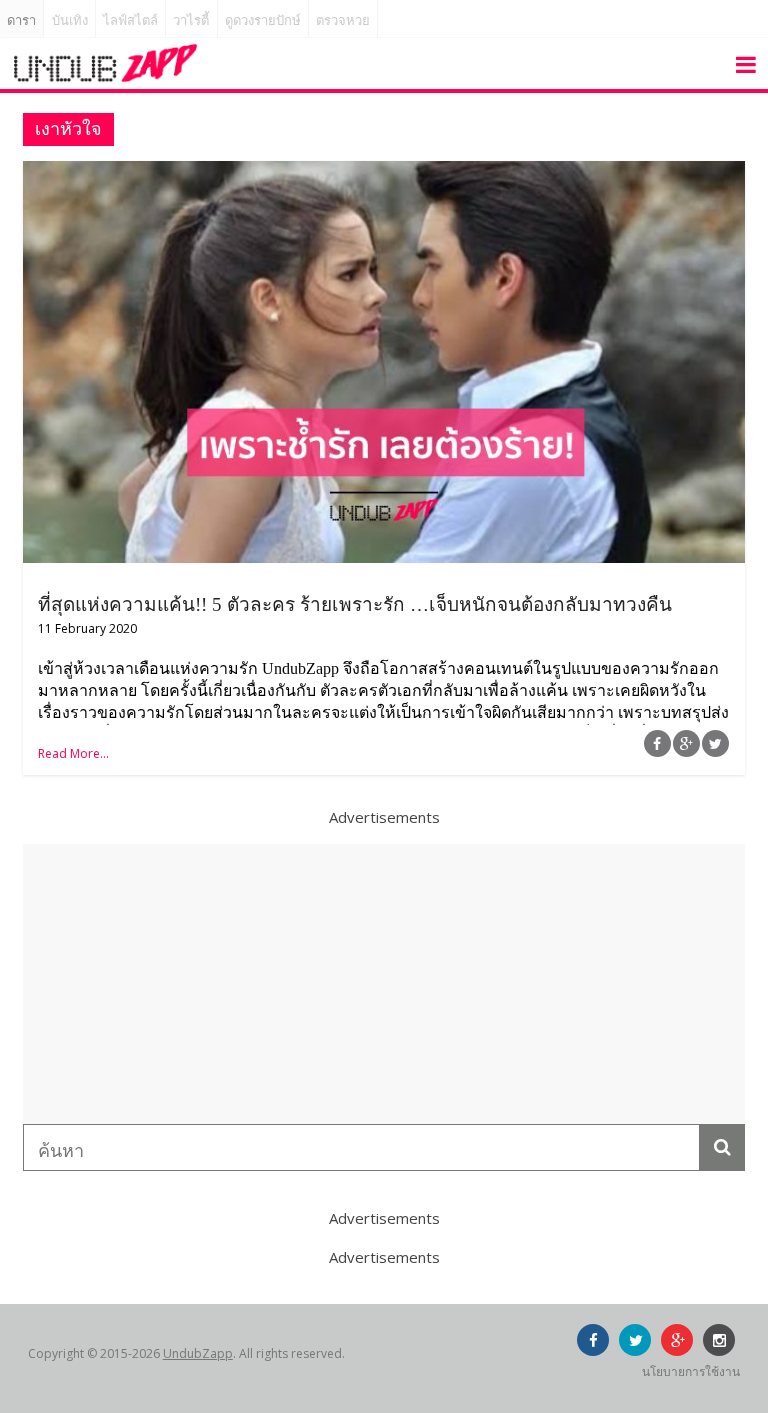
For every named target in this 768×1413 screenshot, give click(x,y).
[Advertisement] (384, 984)
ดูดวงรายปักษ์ (263, 20)
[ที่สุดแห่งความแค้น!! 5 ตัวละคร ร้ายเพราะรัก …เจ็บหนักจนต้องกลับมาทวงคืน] (384, 173)
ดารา (21, 20)
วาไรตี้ (191, 20)
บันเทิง (70, 20)
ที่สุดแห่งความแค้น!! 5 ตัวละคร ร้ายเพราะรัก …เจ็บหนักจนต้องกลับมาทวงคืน (355, 604)
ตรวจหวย (343, 20)
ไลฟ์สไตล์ (130, 20)
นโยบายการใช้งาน (691, 1371)
